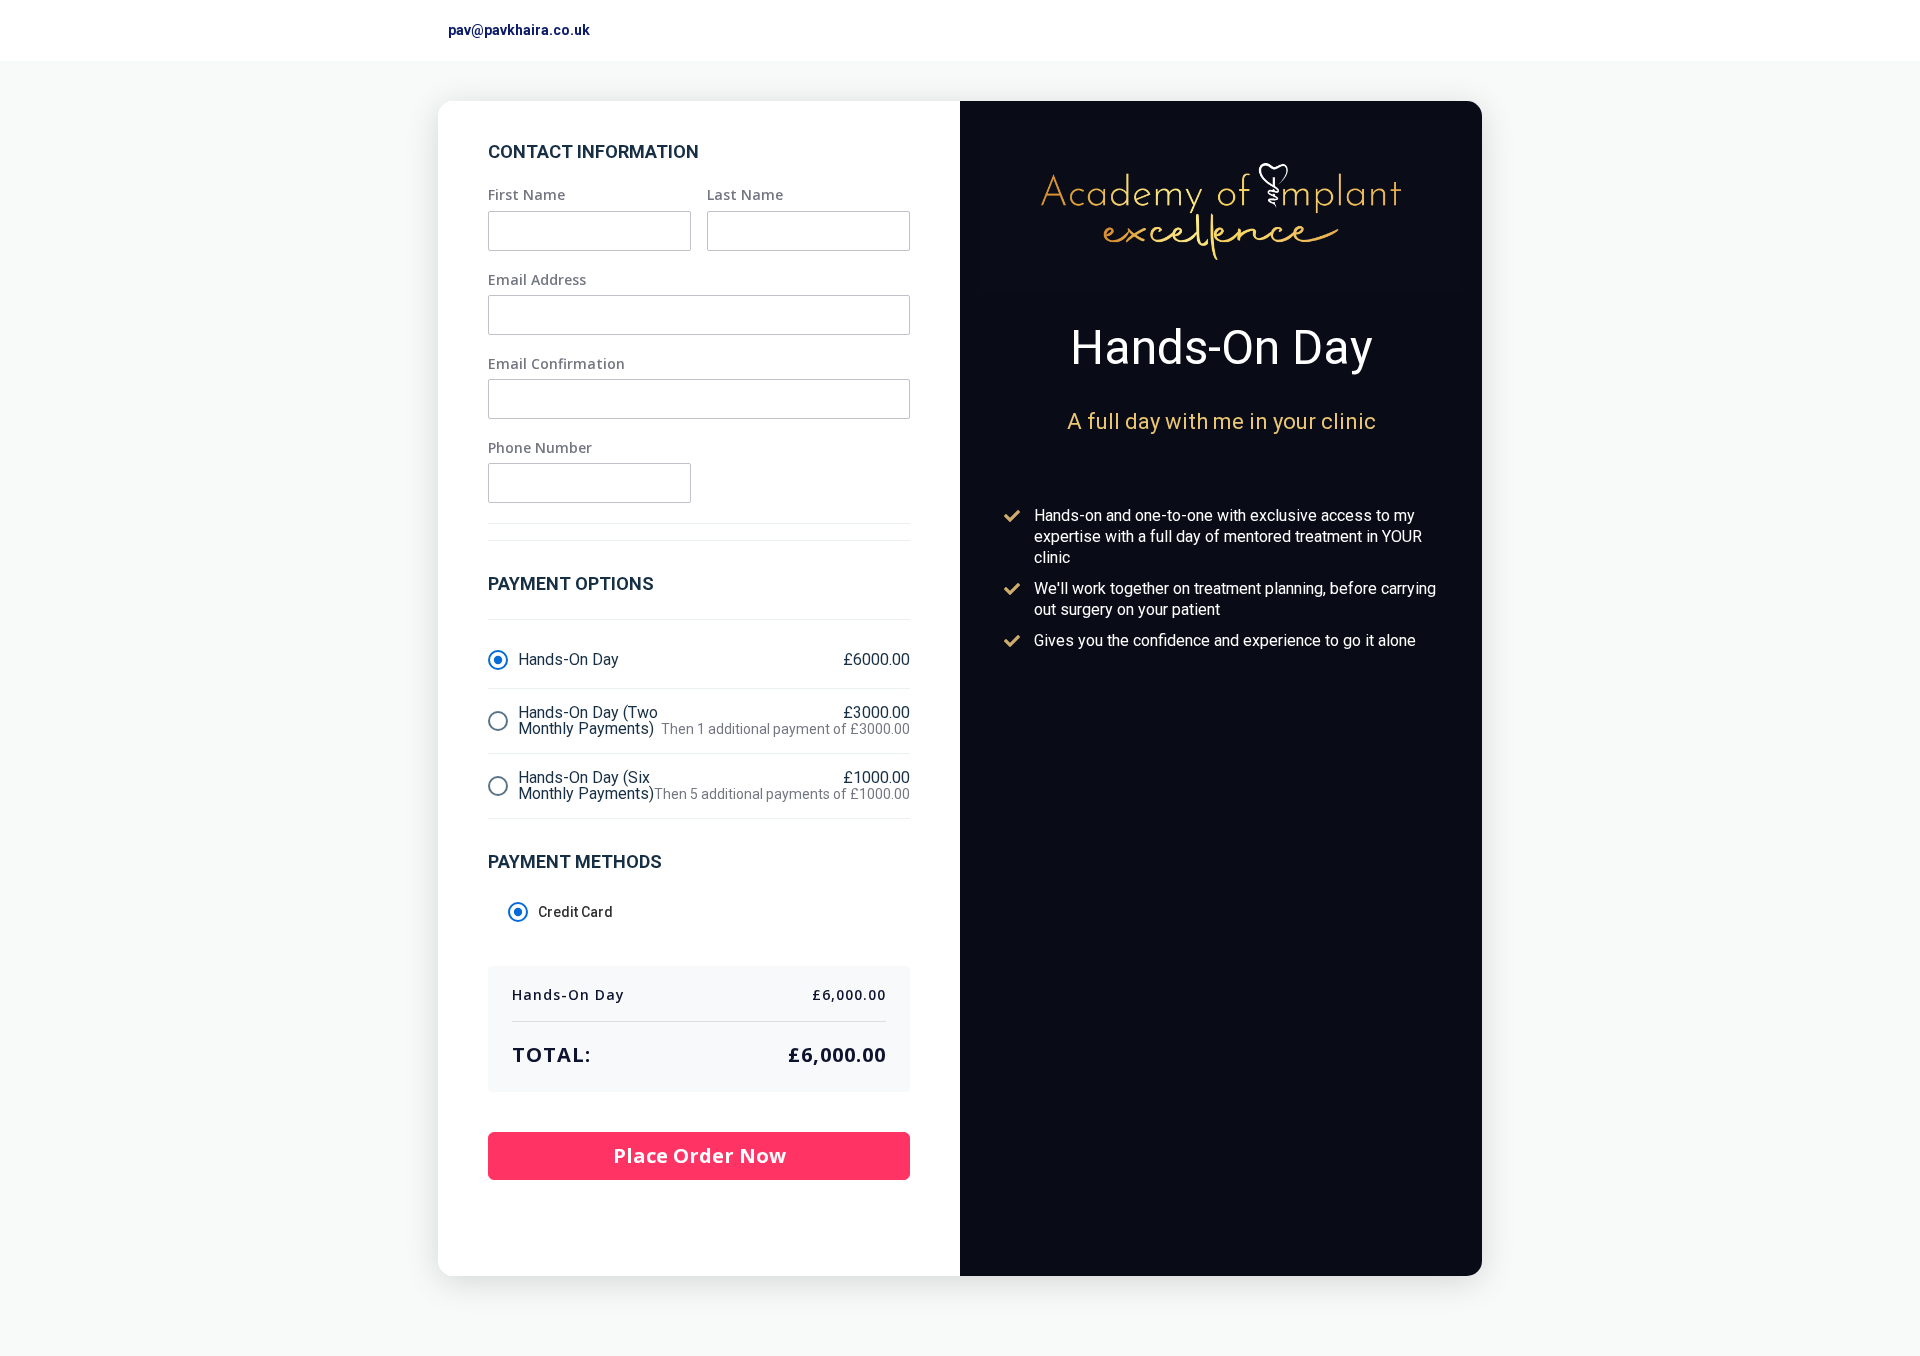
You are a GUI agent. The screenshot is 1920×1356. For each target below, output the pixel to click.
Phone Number (540, 448)
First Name (526, 195)
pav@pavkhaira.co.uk (519, 30)
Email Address (537, 280)
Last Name (745, 195)
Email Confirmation (556, 364)
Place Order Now (699, 1155)
